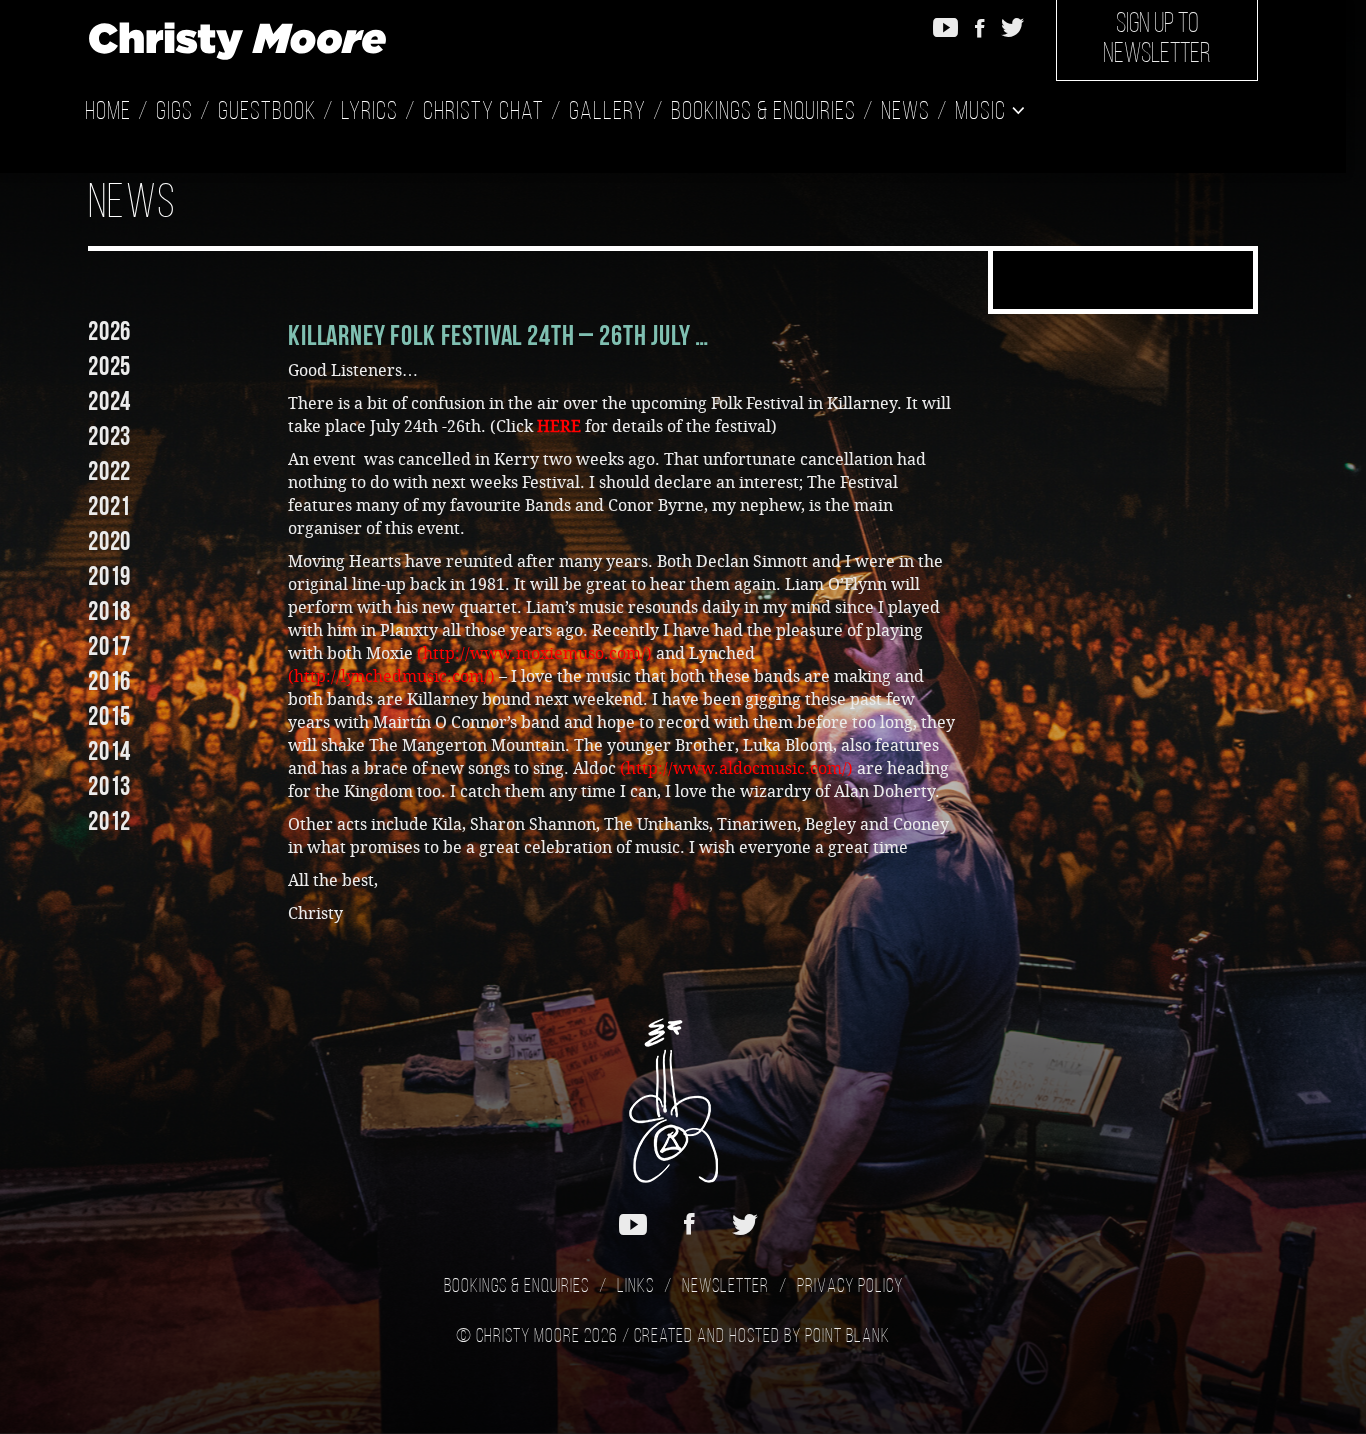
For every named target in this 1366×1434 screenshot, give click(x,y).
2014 (109, 751)
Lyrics (369, 112)
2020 (109, 541)
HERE (559, 426)
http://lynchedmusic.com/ (391, 676)
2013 (109, 786)
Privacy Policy (850, 1287)
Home (108, 112)
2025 (109, 366)
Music (983, 112)
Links (635, 1287)
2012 (109, 821)
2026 (109, 331)
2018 (109, 611)
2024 (109, 401)
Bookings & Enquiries (763, 112)
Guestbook (267, 112)
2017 (109, 646)
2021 (109, 506)
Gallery (607, 112)
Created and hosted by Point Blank (762, 1337)
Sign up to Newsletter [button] (1157, 40)
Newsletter (725, 1287)
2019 (109, 576)
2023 (109, 436)
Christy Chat (483, 112)
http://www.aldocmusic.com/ (736, 768)
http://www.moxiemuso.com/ (534, 653)
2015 (109, 716)
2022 (109, 471)
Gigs (174, 112)
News (905, 112)
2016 (109, 681)
